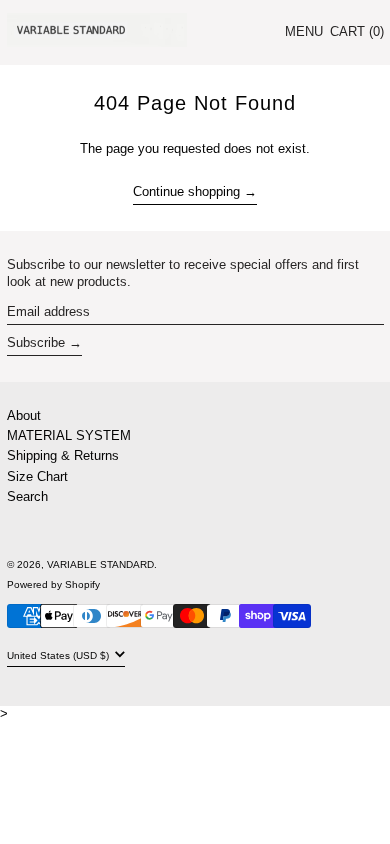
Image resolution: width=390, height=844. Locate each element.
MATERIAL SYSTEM (69, 435)
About (24, 415)
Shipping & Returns (63, 455)
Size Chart (37, 476)
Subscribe (36, 342)
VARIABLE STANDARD (100, 564)
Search (27, 496)
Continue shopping (186, 191)
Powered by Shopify (53, 584)
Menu (304, 31)
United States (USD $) (59, 655)
